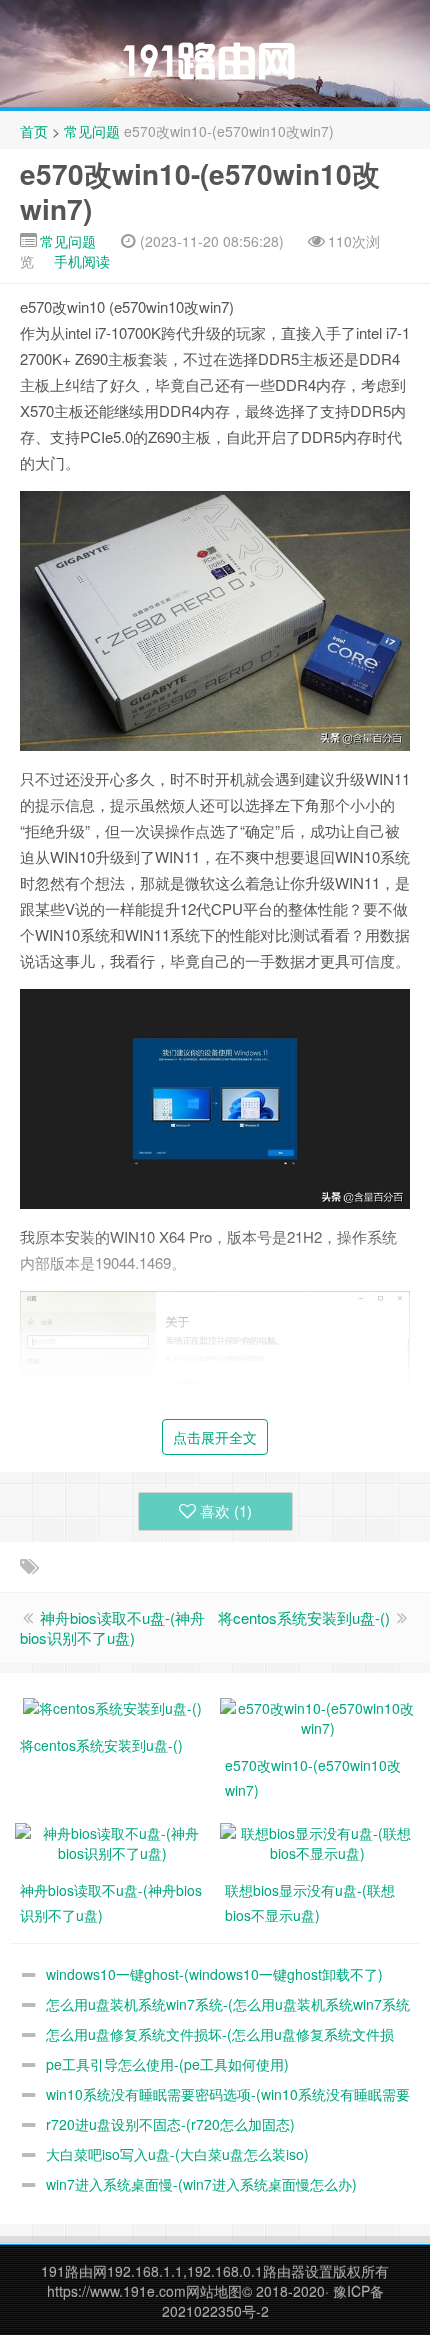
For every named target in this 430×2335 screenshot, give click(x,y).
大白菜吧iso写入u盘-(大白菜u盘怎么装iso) (177, 2154)
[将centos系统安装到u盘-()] (112, 1706)
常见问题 (92, 131)
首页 (34, 131)
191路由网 (74, 2271)
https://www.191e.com (116, 2291)
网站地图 (214, 2291)
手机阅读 (82, 261)
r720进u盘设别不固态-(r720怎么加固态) (170, 2124)
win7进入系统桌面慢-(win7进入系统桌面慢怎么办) (201, 2184)
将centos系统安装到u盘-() (304, 1617)
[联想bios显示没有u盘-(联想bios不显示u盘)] (317, 1841)
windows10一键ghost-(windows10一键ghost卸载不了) (214, 1974)
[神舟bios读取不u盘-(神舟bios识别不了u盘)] (112, 1841)
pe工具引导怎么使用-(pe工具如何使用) (167, 2064)
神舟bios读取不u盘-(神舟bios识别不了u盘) (112, 1627)
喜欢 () (226, 1510)
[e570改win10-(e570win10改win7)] (317, 1716)
